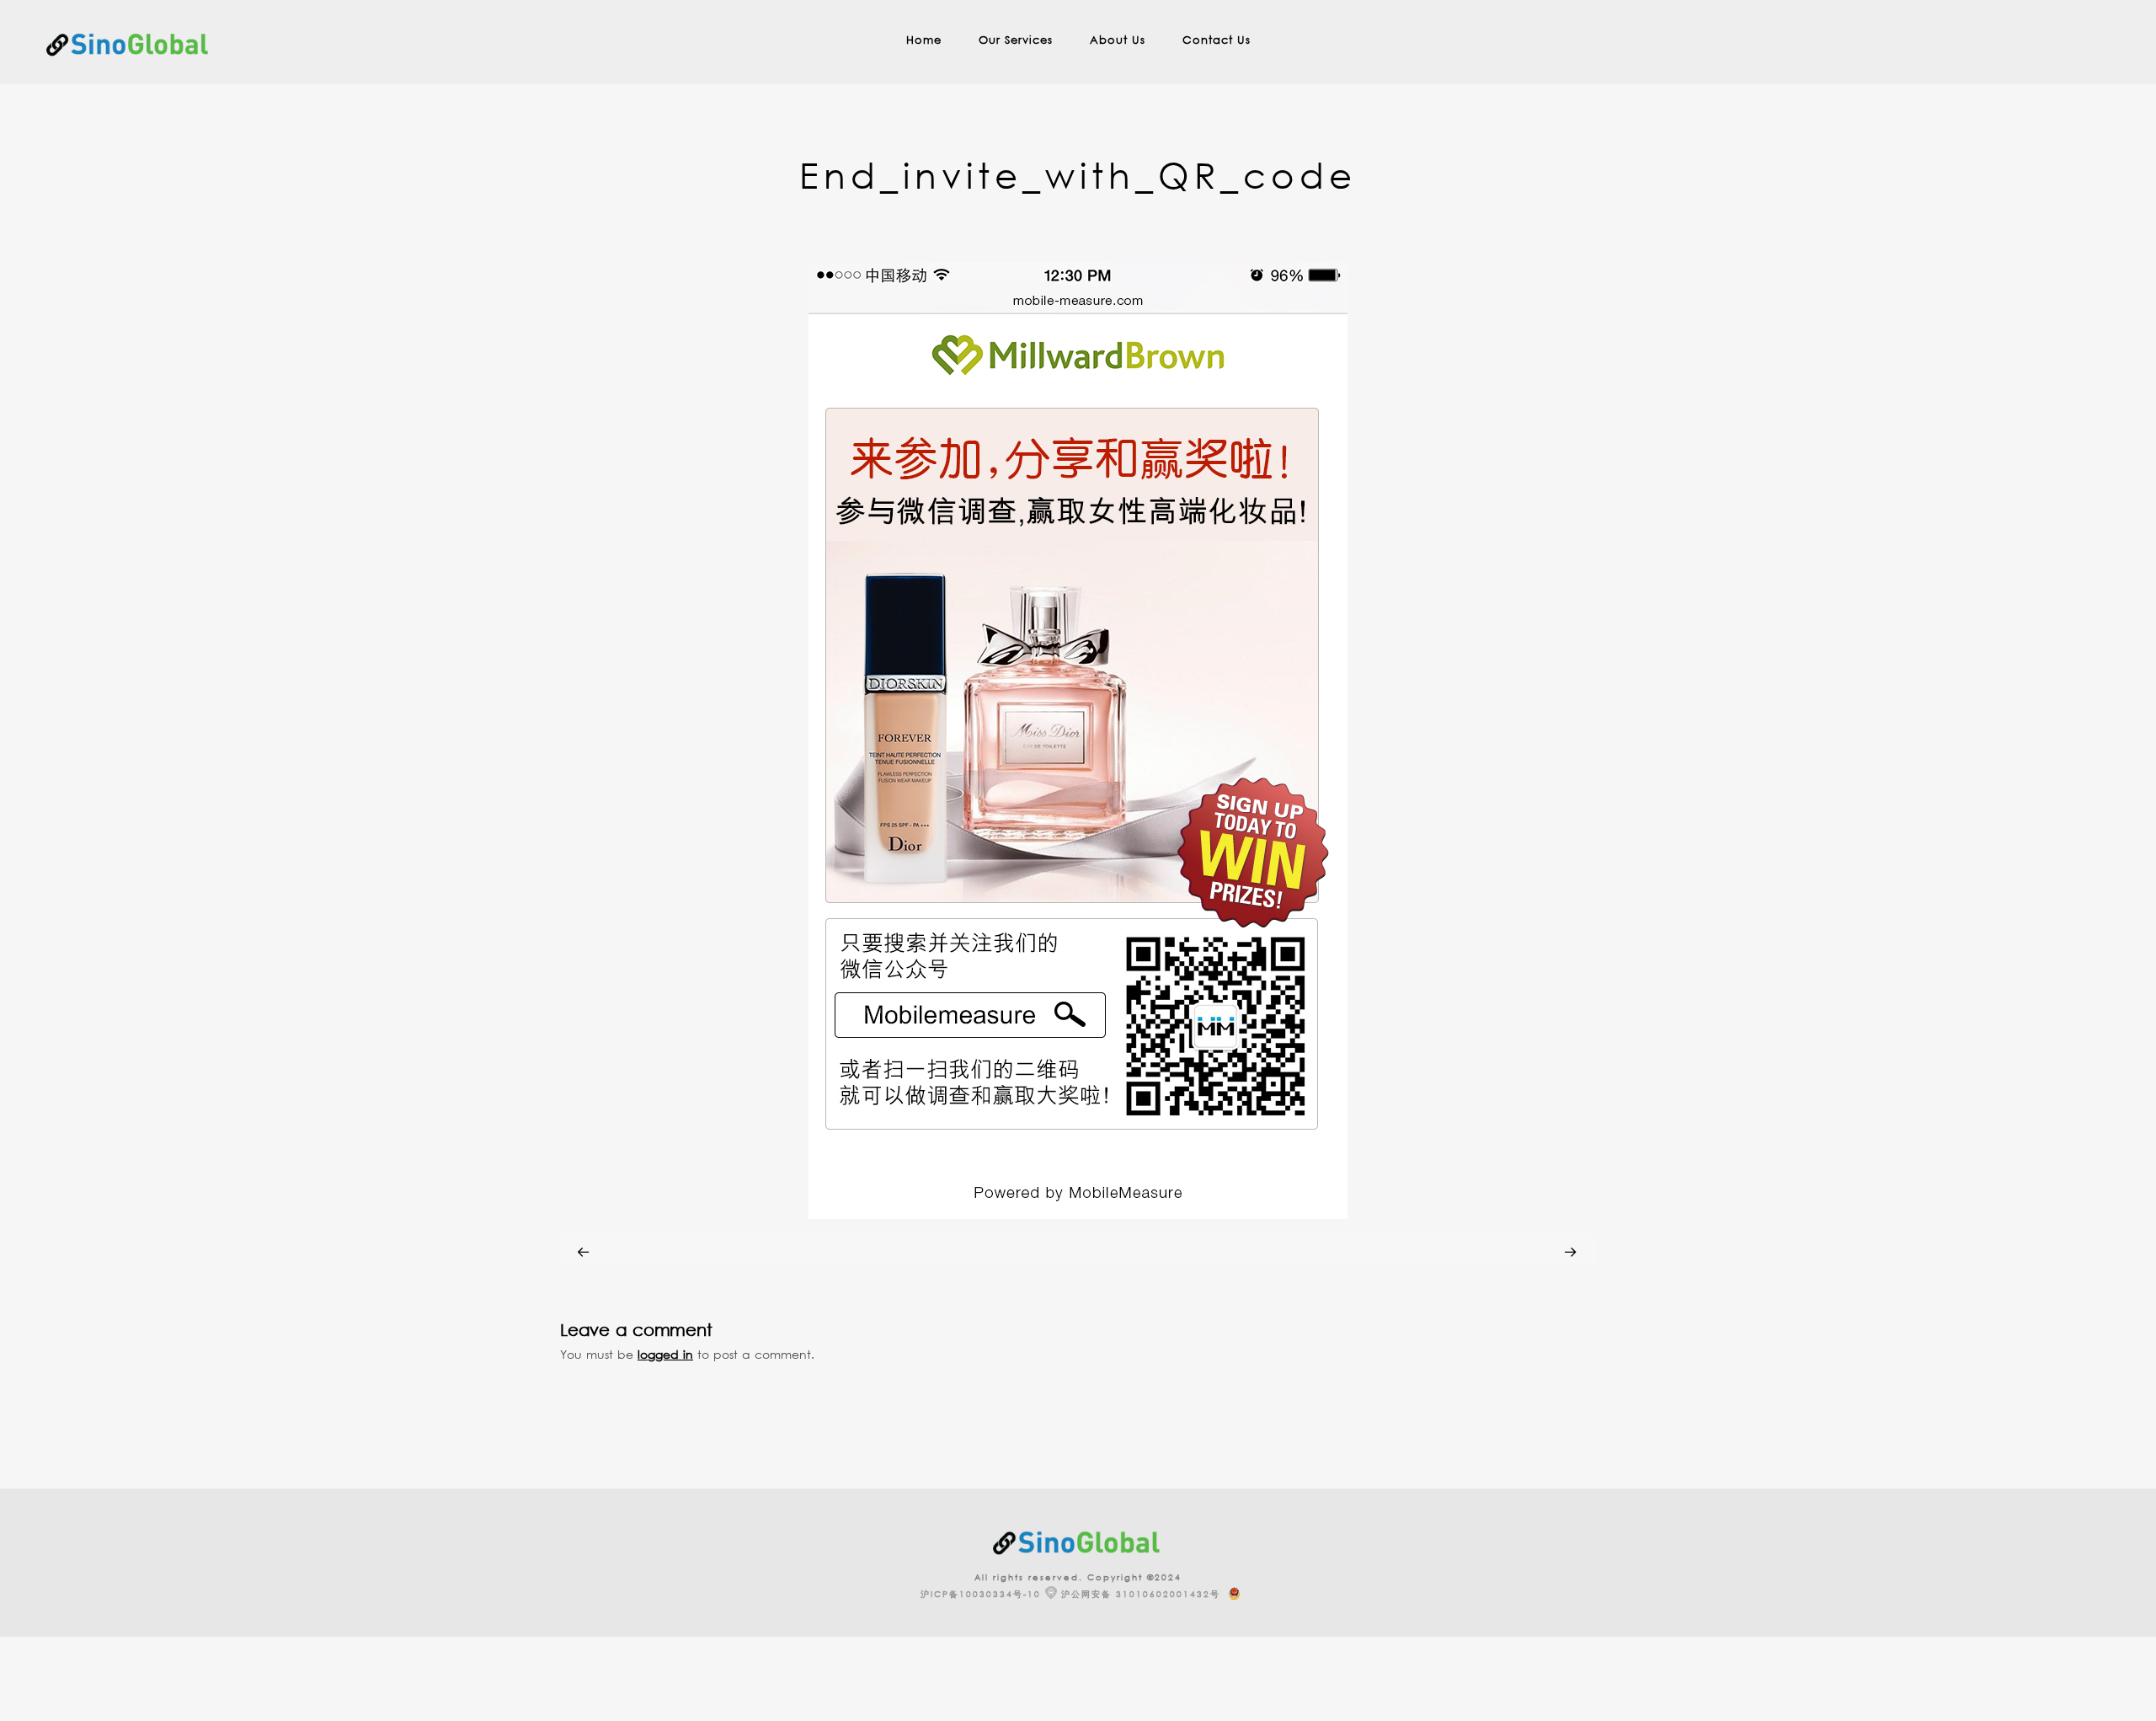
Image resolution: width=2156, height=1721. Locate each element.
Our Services (1016, 40)
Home (924, 40)
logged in (665, 1354)
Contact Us (1217, 40)
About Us (1118, 40)
